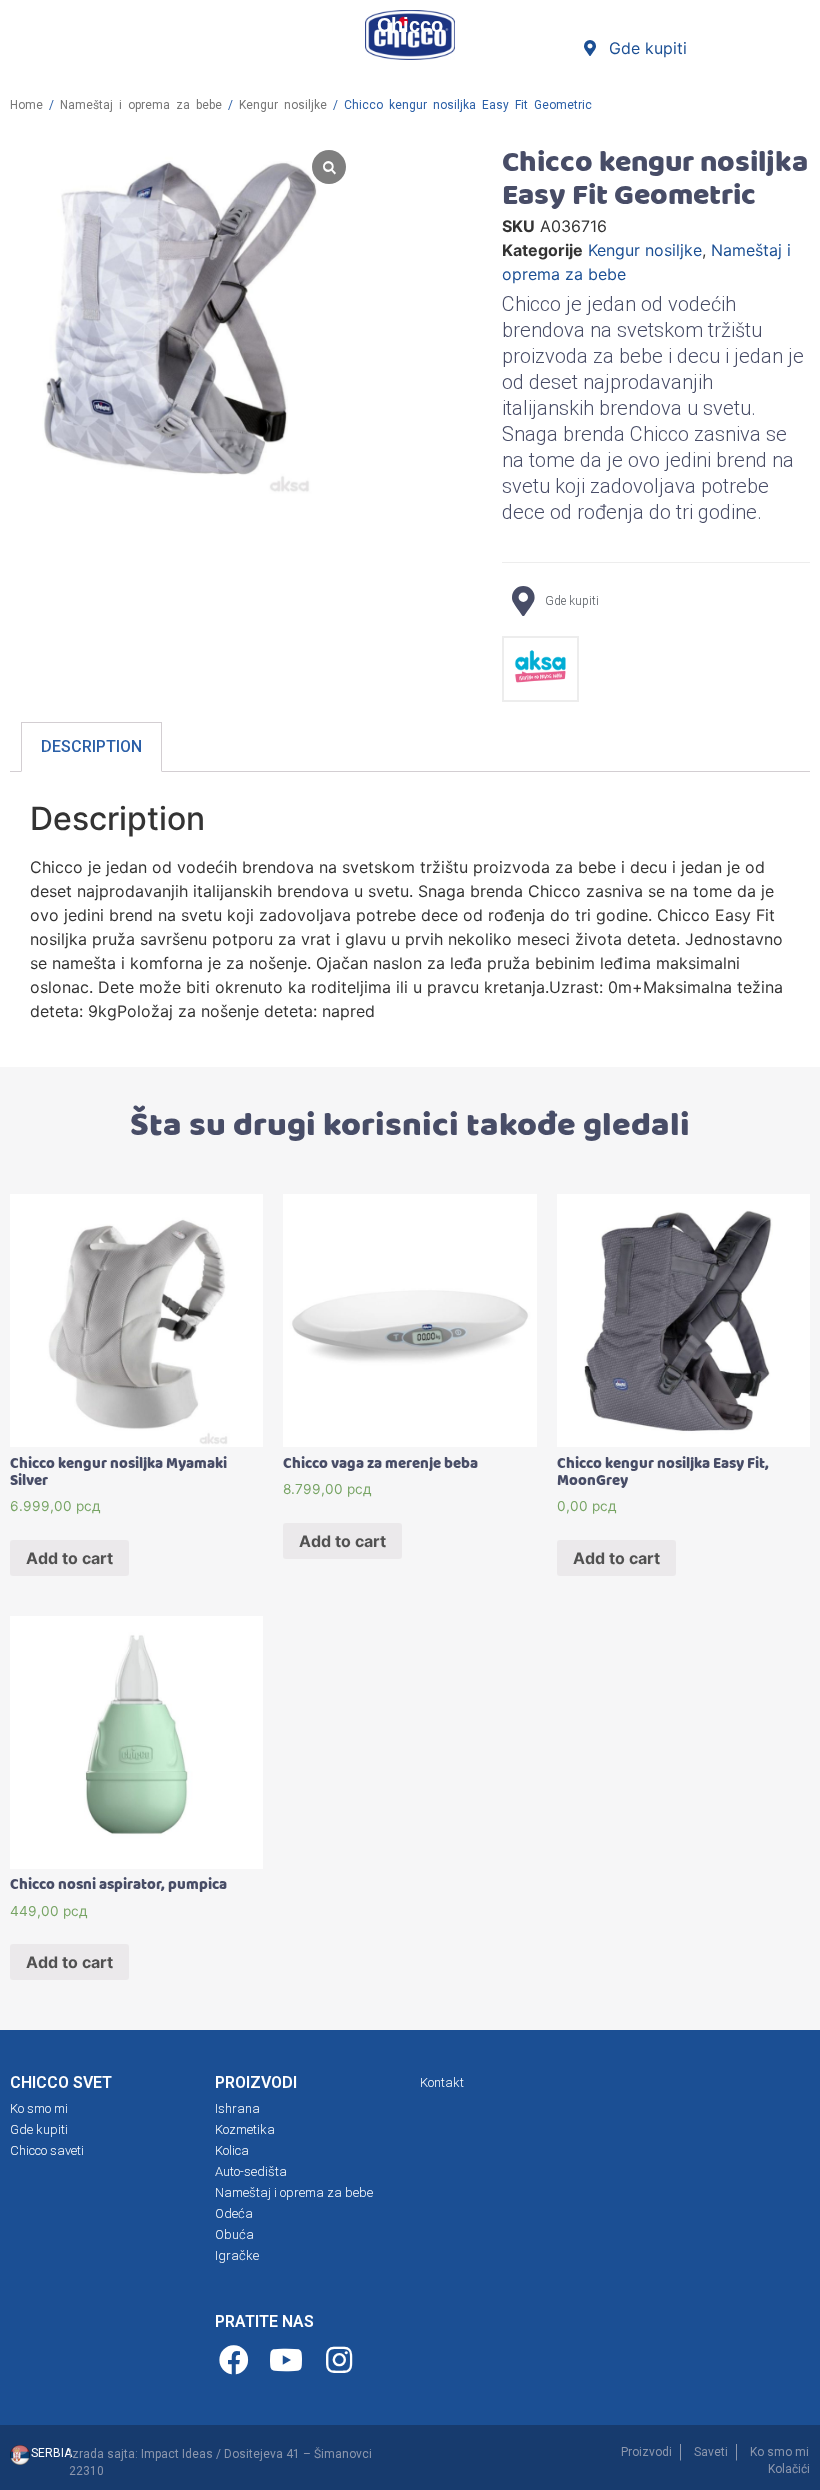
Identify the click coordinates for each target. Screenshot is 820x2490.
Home (26, 105)
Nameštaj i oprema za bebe (141, 105)
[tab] (91, 747)
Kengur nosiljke (283, 105)
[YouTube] (289, 2360)
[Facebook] (236, 2360)
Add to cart (69, 1558)
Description (91, 746)
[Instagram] (341, 2360)
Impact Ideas (177, 2454)
